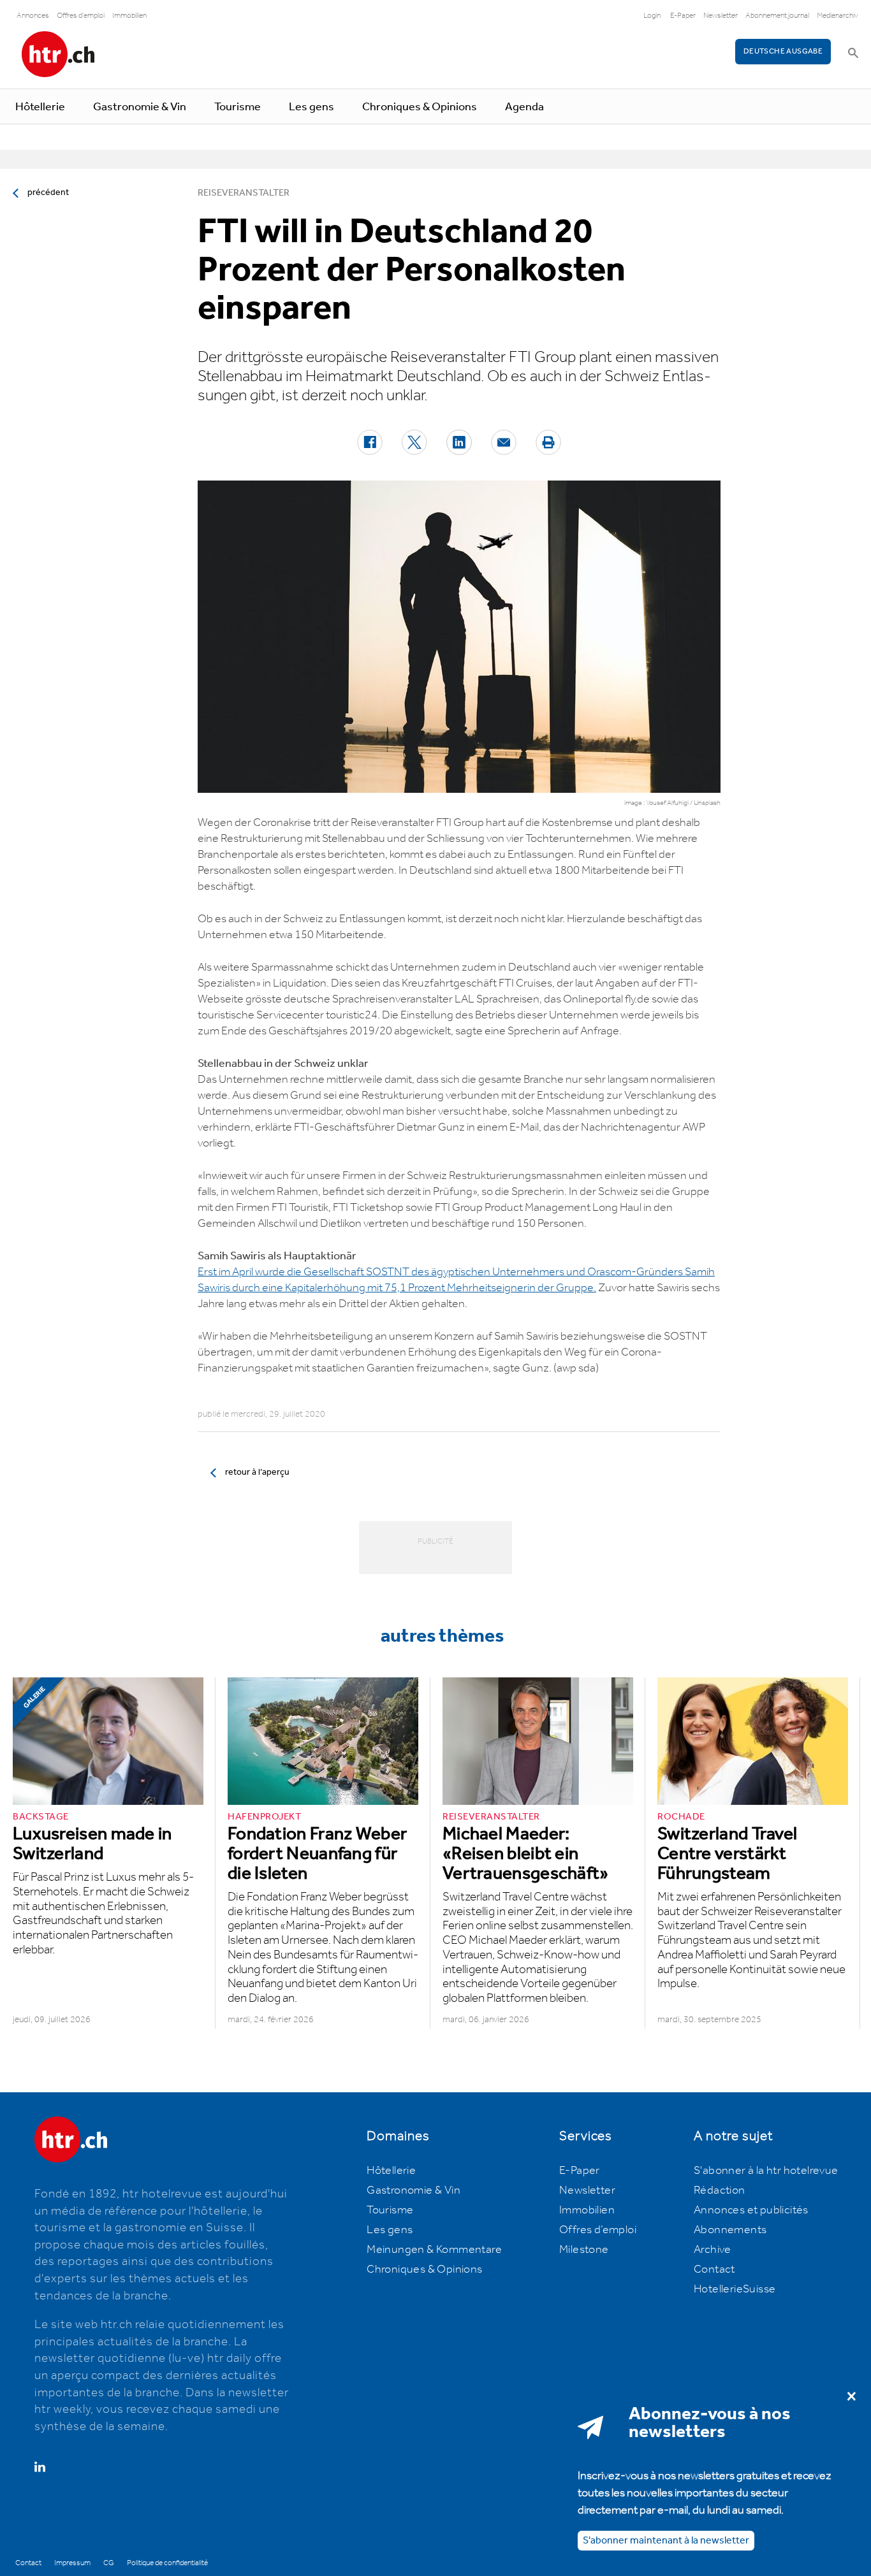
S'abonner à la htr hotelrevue (766, 2171)
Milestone (584, 2250)
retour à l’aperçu (257, 1472)
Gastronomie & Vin (140, 107)
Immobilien (129, 16)
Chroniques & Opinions (420, 107)
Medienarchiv (838, 16)
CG (109, 2563)
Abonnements (730, 2230)
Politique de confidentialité (167, 2563)
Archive (713, 2250)
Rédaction (720, 2190)
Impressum (72, 2563)
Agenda (524, 107)
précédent (48, 192)
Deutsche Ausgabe (783, 51)
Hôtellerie (40, 107)
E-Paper (683, 16)
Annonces (33, 16)
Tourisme (238, 107)
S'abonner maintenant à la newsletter (666, 2541)
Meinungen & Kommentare (434, 2250)
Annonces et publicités (751, 2210)
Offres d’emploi (598, 2230)
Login (652, 16)
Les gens (311, 107)
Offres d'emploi (81, 16)
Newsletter (721, 16)
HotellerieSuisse (735, 2289)
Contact (714, 2269)
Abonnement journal (777, 16)
